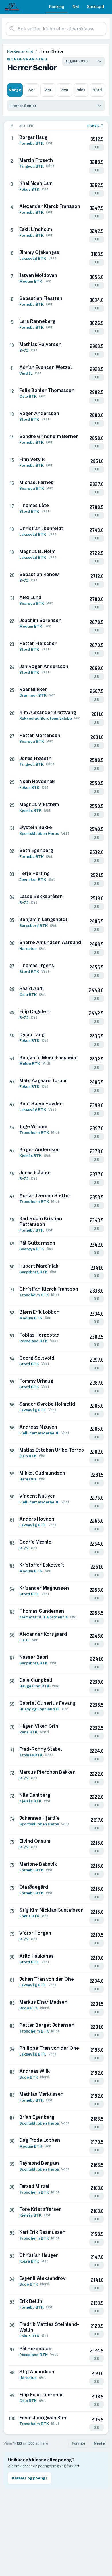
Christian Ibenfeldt (41, 528)
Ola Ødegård (34, 1887)
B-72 (24, 350)
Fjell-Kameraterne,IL (39, 1433)
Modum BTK (31, 281)
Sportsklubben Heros (39, 833)
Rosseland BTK (33, 1341)
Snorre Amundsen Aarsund (50, 942)
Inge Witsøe (33, 1126)
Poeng (93, 126)
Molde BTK (30, 1063)
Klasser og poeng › (30, 2478)
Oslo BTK (28, 396)
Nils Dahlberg (35, 1795)
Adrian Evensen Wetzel (46, 367)
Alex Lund (30, 597)
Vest (64, 90)
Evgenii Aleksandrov (42, 2278)
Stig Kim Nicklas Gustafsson (51, 1910)
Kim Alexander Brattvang (48, 712)
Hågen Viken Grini (39, 1726)
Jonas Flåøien (35, 1172)
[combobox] (56, 29)
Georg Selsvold (37, 1358)
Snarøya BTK (32, 488)
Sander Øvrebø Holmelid (47, 1404)
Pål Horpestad (35, 2349)
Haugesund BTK (34, 1686)
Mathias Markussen (41, 2094)
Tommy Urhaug (36, 1381)
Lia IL (24, 1640)
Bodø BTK (29, 2008)
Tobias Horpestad (39, 1335)
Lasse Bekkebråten (41, 896)
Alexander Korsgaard (43, 1634)
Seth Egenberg (36, 850)
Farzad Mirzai (34, 2186)
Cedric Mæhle (35, 1542)
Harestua (28, 948)
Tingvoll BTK (31, 166)
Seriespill (95, 6)
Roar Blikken (33, 689)
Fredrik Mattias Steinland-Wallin (49, 2327)
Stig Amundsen (37, 2372)
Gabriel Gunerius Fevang (47, 1703)
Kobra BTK (29, 2261)
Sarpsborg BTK (33, 925)
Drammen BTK (33, 695)
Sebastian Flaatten (41, 298)
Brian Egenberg (37, 2117)
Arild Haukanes (36, 1956)
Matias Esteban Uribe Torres (52, 1450)
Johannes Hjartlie (39, 1818)
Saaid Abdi (31, 988)
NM (76, 6)
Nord (97, 90)
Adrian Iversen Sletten (45, 1195)
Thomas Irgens (37, 965)
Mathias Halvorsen (40, 344)
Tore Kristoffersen (40, 2209)
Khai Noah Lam (36, 183)
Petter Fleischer (38, 643)
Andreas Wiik (34, 2071)
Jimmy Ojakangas (39, 252)
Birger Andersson (39, 1149)
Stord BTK (29, 419)
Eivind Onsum (35, 1841)
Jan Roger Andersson (44, 666)
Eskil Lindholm (36, 229)
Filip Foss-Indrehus (41, 2395)
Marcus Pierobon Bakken (47, 1772)
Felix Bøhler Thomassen (47, 390)
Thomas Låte (34, 505)
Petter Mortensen (40, 735)
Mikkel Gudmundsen (42, 1473)
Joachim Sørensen (40, 620)
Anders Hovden (37, 1519)
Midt (81, 90)
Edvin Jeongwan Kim (43, 2418)
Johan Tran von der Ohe (47, 1979)
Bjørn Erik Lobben (39, 1312)
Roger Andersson (39, 413)
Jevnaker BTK (33, 879)
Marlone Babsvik (38, 1864)
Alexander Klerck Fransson (50, 206)
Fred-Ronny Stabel (41, 1749)
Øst (48, 90)
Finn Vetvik (32, 459)
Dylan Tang (32, 1034)
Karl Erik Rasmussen (42, 2232)
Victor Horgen (35, 1933)
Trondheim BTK (34, 1132)
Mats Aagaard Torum (43, 1080)
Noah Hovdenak (37, 781)
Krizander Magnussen (44, 1588)
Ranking (57, 6)
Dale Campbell (36, 1680)
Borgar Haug (33, 137)
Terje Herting (34, 873)
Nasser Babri (34, 1657)
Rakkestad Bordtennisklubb (46, 718)
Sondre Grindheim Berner (49, 436)
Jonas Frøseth (35, 758)
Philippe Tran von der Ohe (49, 2048)
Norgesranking (20, 51)
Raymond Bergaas (39, 2163)
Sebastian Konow (39, 574)
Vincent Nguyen (37, 1496)
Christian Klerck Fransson (49, 1289)
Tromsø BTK (31, 1755)
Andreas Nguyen (38, 1427)
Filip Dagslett (35, 1011)
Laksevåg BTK (33, 258)
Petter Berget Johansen (47, 2025)
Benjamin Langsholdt (43, 919)
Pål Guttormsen (37, 1243)
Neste (99, 2443)
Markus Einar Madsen (43, 2002)
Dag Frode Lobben (40, 2140)
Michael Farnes (36, 482)
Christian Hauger (39, 2255)
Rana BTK (28, 1732)
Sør (32, 90)
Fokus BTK (29, 189)
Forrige (79, 2443)
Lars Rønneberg (37, 321)
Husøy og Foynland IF (39, 1709)
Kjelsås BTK (30, 810)
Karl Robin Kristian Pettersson (41, 1221)
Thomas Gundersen (42, 1611)
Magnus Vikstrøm (39, 804)
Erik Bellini (31, 2301)
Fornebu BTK (31, 143)
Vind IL (26, 373)
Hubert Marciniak (39, 1266)
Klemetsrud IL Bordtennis (44, 1617)
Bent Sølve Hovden (41, 1103)
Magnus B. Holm (37, 551)
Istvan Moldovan (38, 275)
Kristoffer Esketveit (42, 1565)
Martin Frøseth (36, 160)
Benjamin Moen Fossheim (48, 1057)
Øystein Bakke (36, 827)
